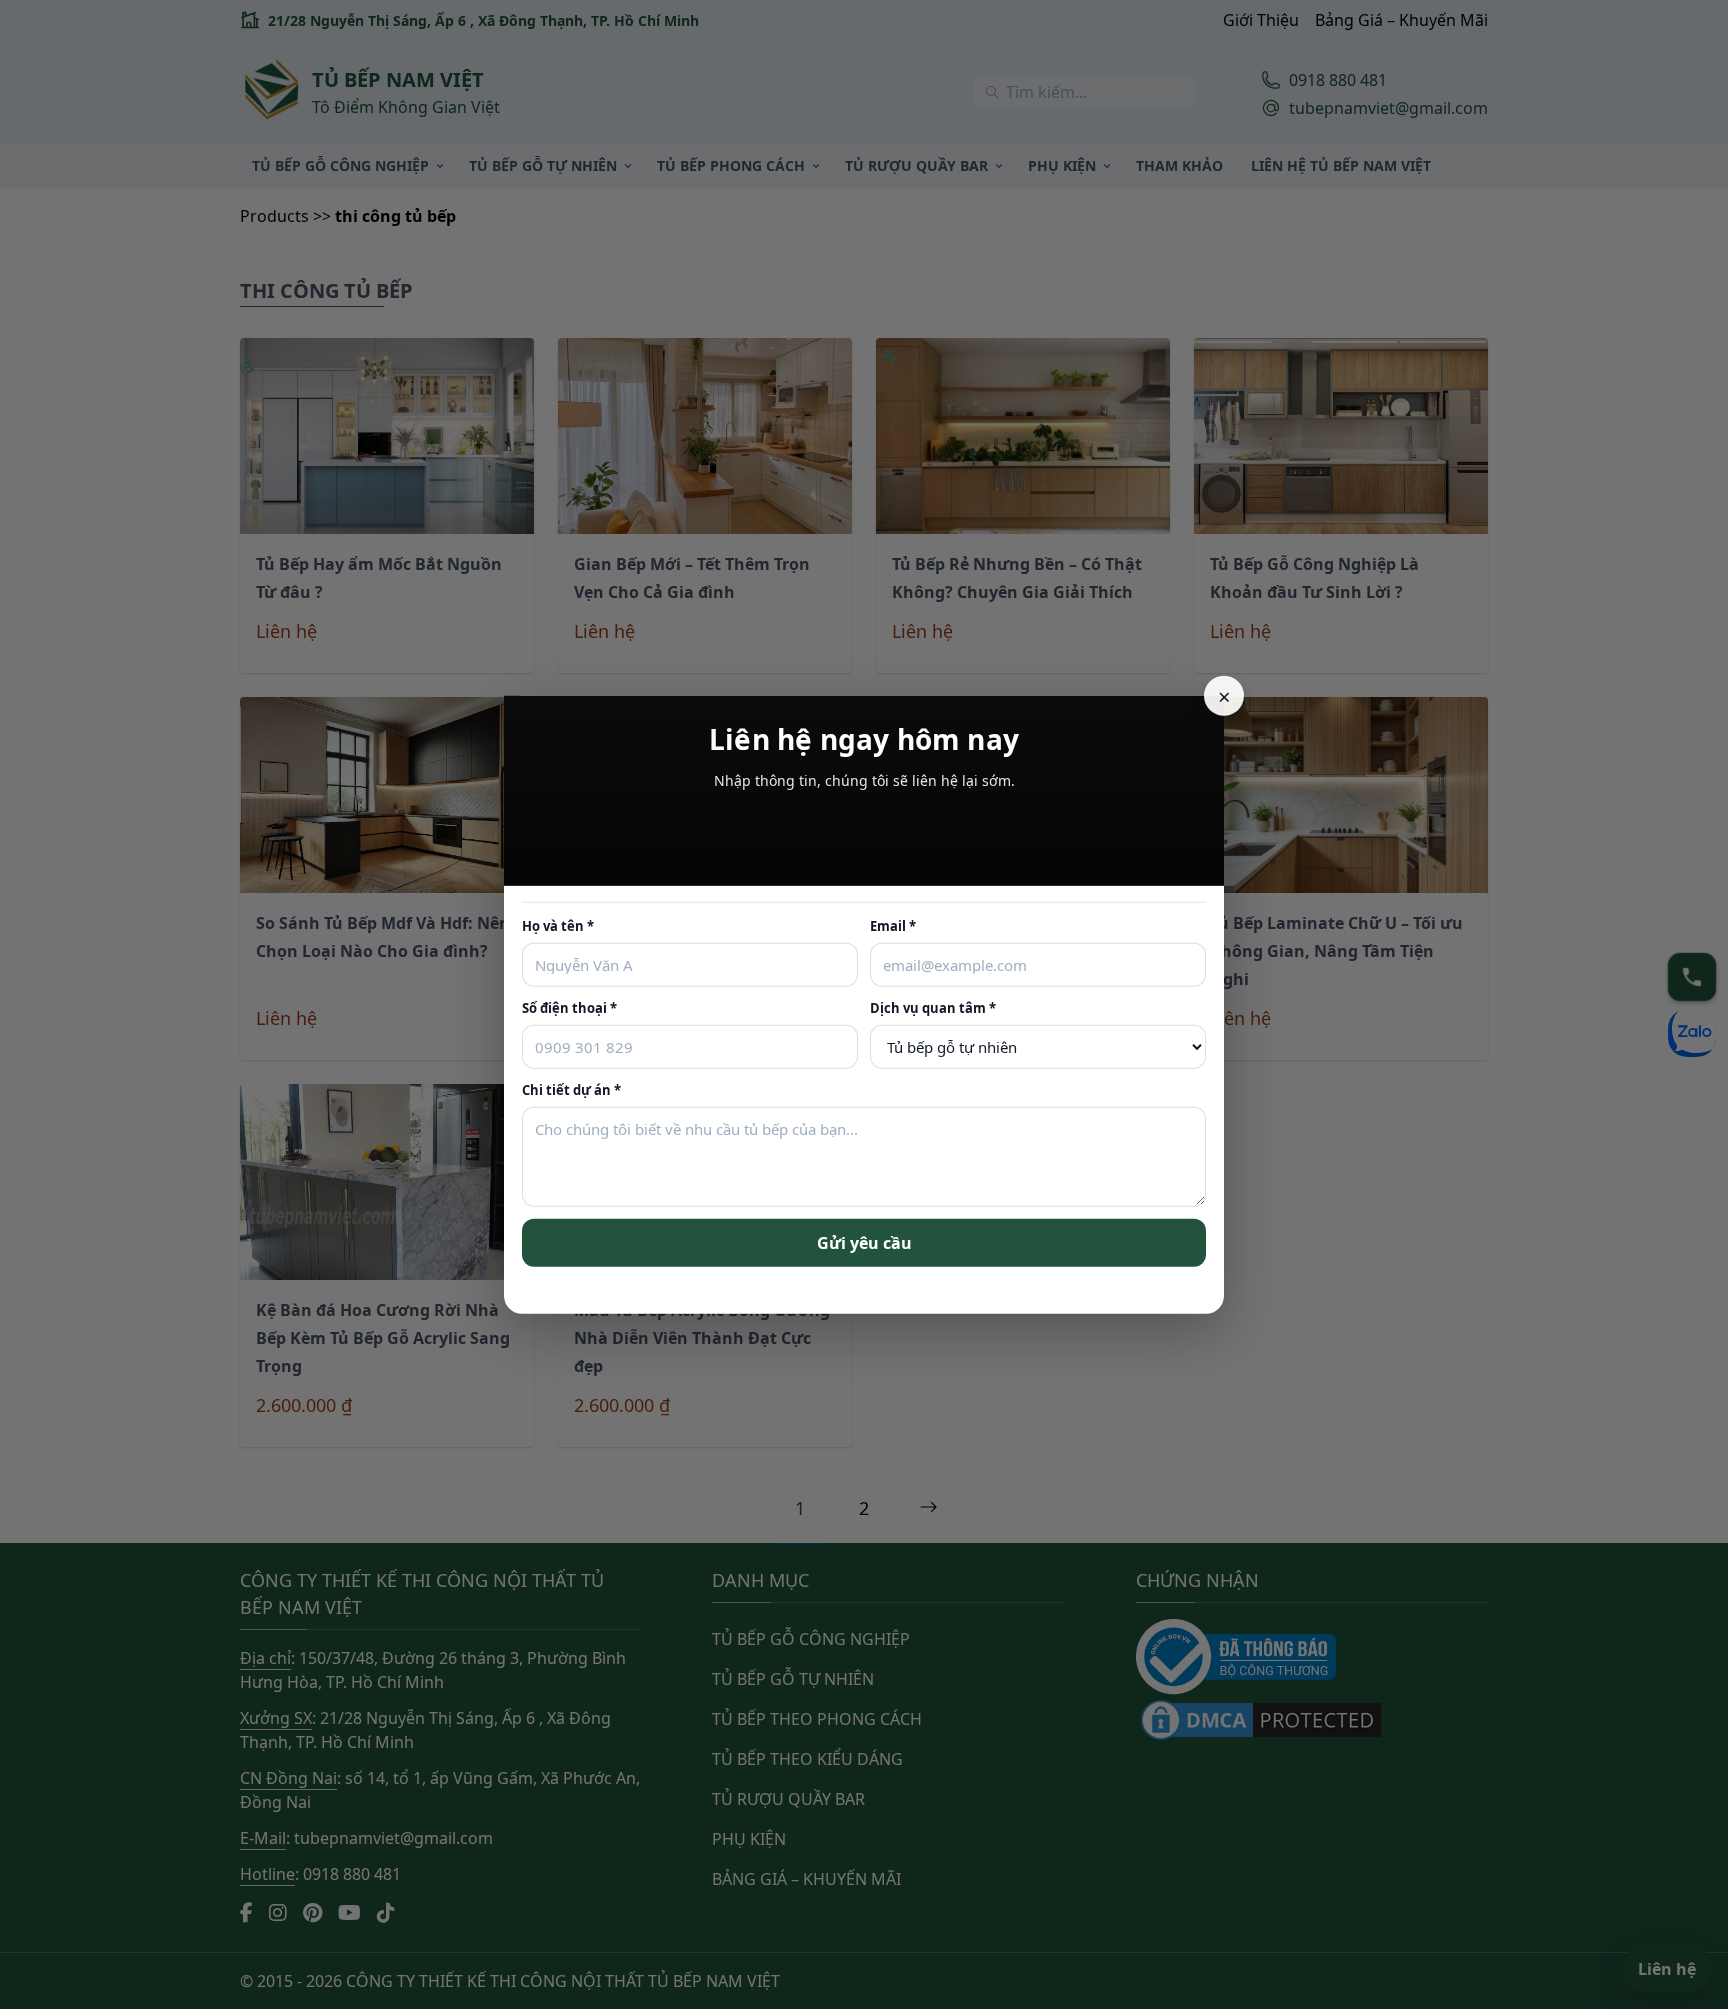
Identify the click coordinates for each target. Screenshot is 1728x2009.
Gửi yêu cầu (864, 1242)
